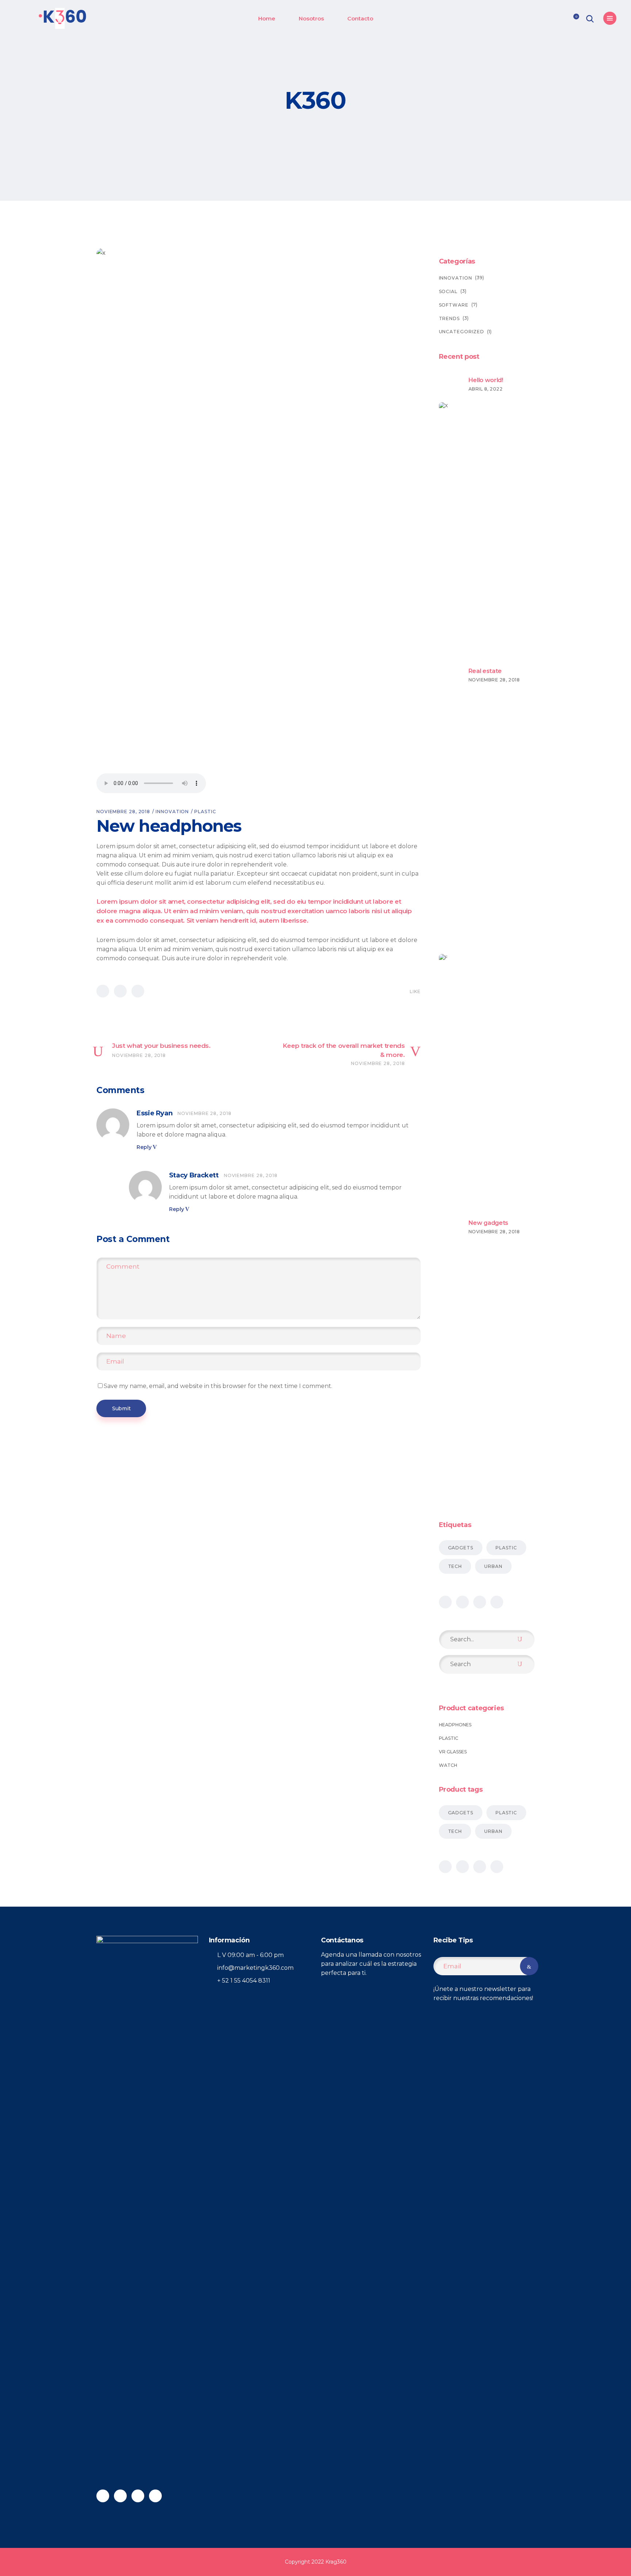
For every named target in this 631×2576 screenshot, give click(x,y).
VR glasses (453, 1752)
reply (144, 1147)
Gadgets (461, 1548)
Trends (449, 318)
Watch (448, 1765)
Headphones (455, 1725)
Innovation (172, 812)
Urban (493, 1566)
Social (448, 291)
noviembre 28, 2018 (123, 812)
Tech (455, 1566)
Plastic (205, 812)
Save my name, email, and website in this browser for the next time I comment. (218, 1386)
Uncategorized (462, 332)
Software (454, 305)
